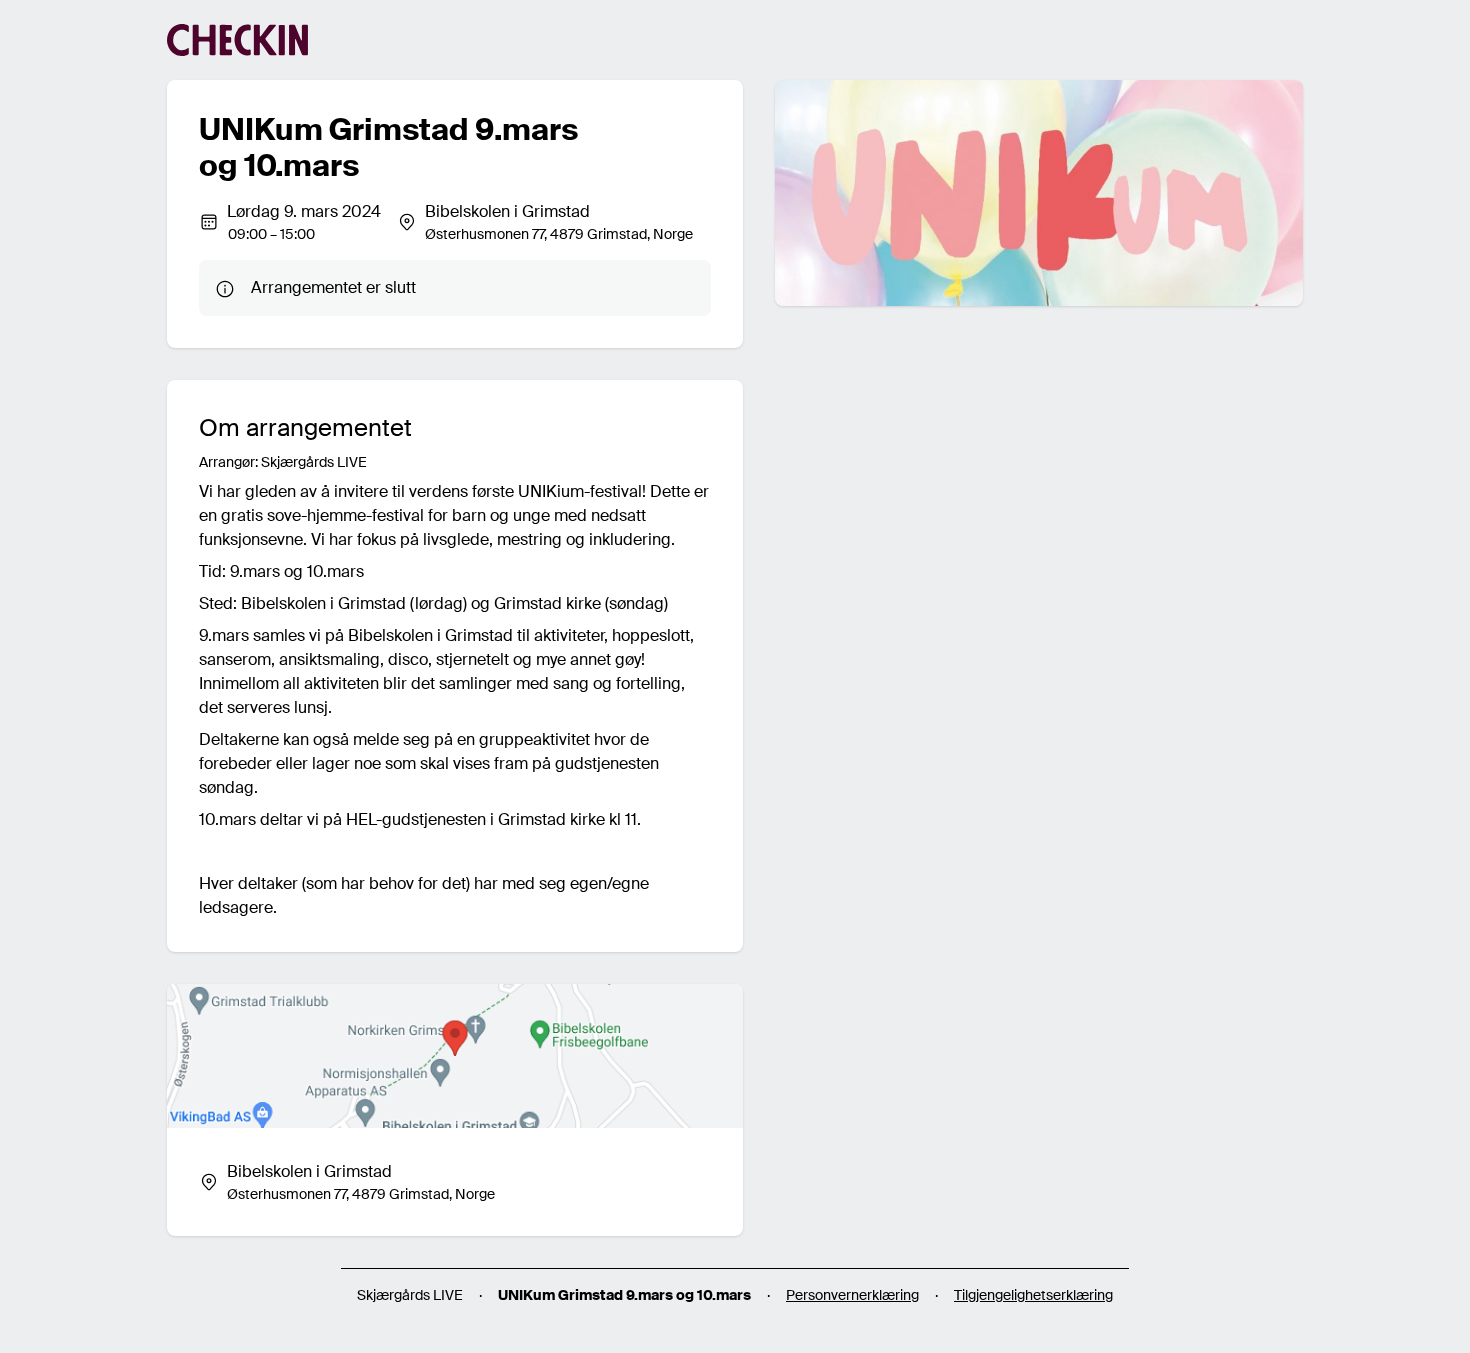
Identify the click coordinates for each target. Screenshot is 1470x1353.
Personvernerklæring (852, 1295)
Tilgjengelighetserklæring (1033, 1295)
